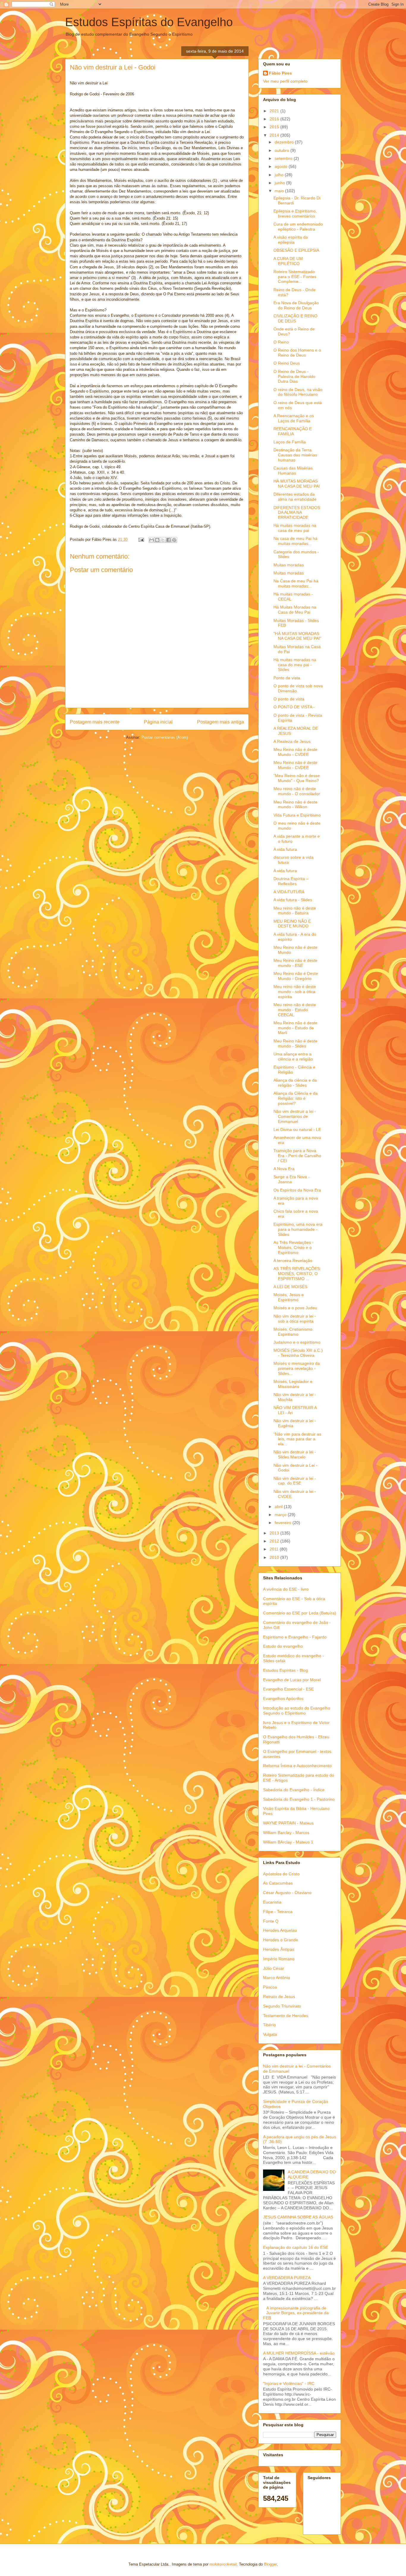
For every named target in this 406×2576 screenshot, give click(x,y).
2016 (275, 119)
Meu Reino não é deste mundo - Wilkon (295, 805)
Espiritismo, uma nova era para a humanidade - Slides (298, 1229)
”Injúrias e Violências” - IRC (289, 2383)
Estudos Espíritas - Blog (285, 1670)
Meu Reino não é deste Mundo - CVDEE (295, 752)
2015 (275, 127)
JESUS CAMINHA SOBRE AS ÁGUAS (298, 2217)
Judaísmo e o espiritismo (297, 1342)
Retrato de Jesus (279, 1997)
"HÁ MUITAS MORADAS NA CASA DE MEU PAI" (297, 636)
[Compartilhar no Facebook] (169, 540)
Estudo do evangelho (283, 1646)
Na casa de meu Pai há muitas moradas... (295, 541)
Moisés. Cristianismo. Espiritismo (294, 1332)
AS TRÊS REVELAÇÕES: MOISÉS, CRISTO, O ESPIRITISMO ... (297, 1274)
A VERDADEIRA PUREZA (287, 2278)
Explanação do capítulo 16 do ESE (296, 2247)
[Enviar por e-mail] (152, 540)
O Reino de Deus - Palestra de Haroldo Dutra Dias (294, 376)
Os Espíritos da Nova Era (297, 1190)
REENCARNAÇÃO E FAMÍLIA (293, 431)
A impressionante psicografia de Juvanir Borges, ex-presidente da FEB (296, 2313)
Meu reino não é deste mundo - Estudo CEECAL (295, 1010)
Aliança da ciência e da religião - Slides (295, 1083)
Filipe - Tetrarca (278, 1912)
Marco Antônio (277, 1978)
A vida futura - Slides (293, 900)
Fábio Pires (280, 73)
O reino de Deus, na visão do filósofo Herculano (298, 392)
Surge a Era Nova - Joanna (292, 1179)
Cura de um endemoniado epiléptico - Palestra (298, 227)
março (281, 1515)
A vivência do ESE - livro (286, 1589)
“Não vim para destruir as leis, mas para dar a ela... (297, 1439)
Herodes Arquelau (280, 1930)
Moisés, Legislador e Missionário (293, 1384)
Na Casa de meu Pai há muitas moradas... (296, 583)
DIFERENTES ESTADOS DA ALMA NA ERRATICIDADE (297, 513)
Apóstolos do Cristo (281, 1874)
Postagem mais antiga (221, 722)
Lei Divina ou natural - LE (297, 1129)
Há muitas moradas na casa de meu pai (295, 528)
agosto (282, 166)
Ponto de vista (287, 678)
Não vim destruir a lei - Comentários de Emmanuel (295, 1116)
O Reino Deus (287, 363)
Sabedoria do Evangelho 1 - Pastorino (299, 1799)
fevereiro (284, 1523)
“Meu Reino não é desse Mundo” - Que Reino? (297, 778)
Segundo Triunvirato (282, 2006)
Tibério (269, 2025)
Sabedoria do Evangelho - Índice (294, 1790)
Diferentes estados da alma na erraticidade (295, 497)
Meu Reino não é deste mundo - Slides (295, 1043)
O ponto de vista (289, 699)
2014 (275, 135)
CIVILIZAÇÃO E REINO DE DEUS (295, 318)
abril (279, 1507)
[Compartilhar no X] (163, 540)
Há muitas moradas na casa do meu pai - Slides (295, 665)
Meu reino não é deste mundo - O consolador (297, 791)
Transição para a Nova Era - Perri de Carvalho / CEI (297, 1156)
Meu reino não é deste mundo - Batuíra (295, 911)
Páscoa (270, 1987)
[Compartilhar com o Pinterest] (174, 540)
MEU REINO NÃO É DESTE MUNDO (292, 924)
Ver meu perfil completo (285, 81)
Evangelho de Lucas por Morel (292, 1680)
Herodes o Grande (281, 1940)
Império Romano (279, 1959)
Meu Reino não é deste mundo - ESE (295, 963)
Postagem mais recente (95, 722)
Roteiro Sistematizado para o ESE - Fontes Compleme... (295, 277)
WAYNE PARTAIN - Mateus (288, 1823)
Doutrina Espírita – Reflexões (291, 881)
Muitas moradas (289, 565)
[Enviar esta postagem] (141, 539)
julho (280, 175)
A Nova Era (284, 1169)
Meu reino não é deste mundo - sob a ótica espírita (295, 992)
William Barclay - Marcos (286, 1833)
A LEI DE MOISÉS (290, 1287)
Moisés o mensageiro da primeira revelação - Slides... (297, 1368)
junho (280, 183)
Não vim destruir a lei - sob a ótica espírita (295, 1319)
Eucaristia (272, 1902)
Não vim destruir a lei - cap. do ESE (295, 1481)
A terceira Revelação (293, 1261)
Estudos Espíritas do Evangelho (149, 22)
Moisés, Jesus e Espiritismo (289, 1297)
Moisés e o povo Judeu (295, 1308)
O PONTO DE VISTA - (294, 707)
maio (280, 191)
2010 (275, 1557)
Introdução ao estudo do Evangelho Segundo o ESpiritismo (297, 1711)
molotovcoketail (223, 2564)
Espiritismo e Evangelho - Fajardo (295, 1637)
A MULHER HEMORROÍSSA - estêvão (299, 2353)
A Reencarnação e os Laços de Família (294, 418)
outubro (283, 150)
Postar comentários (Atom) (165, 737)
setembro (284, 158)
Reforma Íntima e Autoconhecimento (297, 1766)
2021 (275, 111)
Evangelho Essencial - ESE (288, 1689)
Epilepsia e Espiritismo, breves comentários (295, 214)
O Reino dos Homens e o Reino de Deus (297, 353)
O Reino (281, 342)
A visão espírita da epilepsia (291, 240)
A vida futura (285, 849)
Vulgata (270, 2034)
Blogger (270, 2564)
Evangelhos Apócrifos (283, 1699)
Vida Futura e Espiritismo (297, 815)
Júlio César (274, 1968)
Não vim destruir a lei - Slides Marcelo (295, 1454)
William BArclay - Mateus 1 (288, 1842)
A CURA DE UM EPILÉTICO (288, 261)
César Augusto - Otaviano (287, 1893)
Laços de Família (290, 442)
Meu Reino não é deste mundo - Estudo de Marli (295, 1028)
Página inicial (158, 722)
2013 (275, 1533)
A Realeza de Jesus (292, 741)
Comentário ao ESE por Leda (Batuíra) (300, 1613)
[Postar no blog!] (157, 540)
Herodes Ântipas (279, 1949)
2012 (275, 1541)
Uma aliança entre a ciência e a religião (293, 1057)
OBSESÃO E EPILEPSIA (296, 250)
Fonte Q (271, 1921)
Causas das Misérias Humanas (293, 471)
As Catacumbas (278, 1883)
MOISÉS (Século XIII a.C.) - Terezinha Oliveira (298, 1353)
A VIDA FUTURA (289, 892)
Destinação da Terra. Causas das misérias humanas (295, 455)
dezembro (285, 142)
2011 (275, 1549)
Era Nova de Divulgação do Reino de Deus (296, 305)
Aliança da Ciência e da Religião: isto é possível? (296, 1098)
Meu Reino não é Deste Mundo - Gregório (296, 976)
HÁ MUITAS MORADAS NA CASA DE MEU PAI (297, 484)
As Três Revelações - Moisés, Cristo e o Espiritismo (294, 1247)
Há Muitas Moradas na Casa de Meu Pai (295, 610)
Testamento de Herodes (286, 2016)
